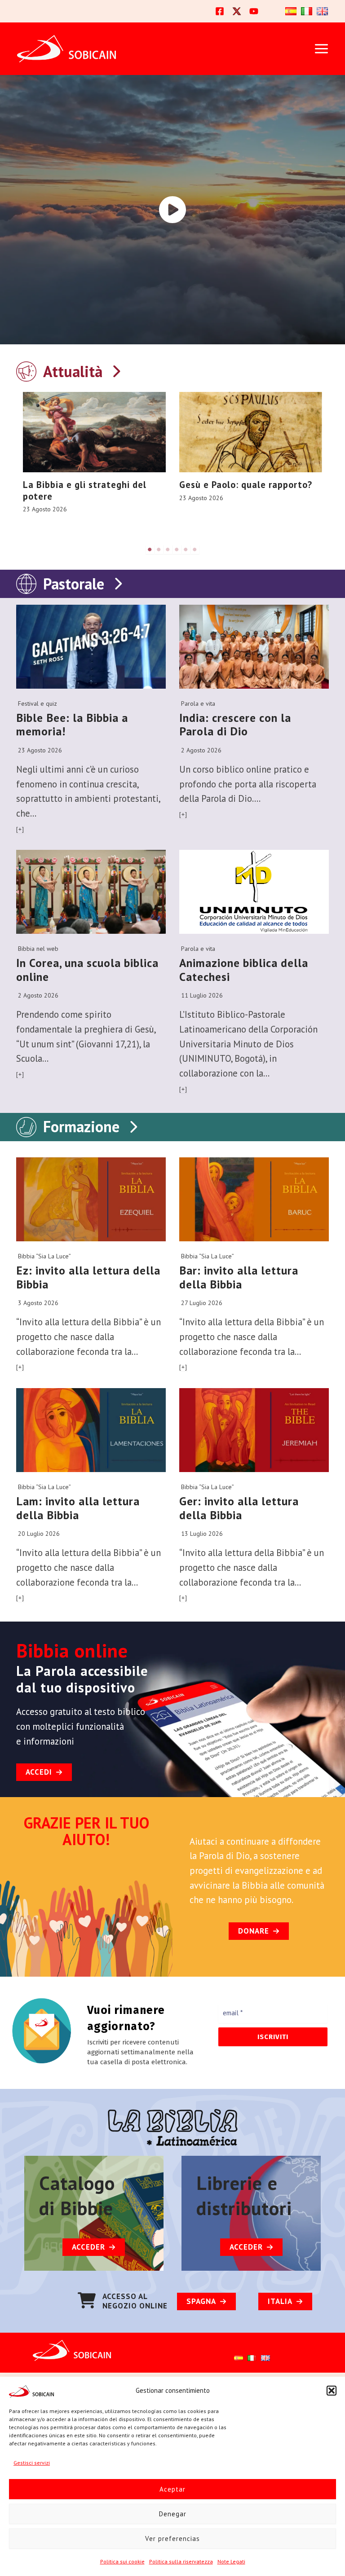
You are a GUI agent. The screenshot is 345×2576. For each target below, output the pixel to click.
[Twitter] (237, 11)
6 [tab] (195, 549)
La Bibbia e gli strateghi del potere (85, 490)
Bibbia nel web (38, 949)
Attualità (73, 371)
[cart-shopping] (87, 2300)
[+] (20, 829)
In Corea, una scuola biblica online (87, 970)
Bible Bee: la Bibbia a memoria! (72, 725)
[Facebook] (220, 11)
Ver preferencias (172, 2539)
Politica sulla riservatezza (181, 2561)
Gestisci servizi (32, 2463)
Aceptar (172, 2489)
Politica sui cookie (122, 2561)
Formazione (81, 1126)
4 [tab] (177, 549)
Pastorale (74, 584)
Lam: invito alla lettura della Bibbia (78, 1508)
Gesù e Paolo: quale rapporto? (246, 485)
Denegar (173, 2514)
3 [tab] (168, 549)
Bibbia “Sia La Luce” (44, 1256)
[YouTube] (254, 11)
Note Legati (231, 2561)
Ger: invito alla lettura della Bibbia (239, 1508)
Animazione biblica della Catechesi (244, 970)
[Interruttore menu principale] (321, 49)
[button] (332, 2391)
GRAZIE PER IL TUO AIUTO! (86, 1831)
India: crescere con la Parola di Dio (235, 725)
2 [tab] (159, 549)
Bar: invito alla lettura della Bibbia (239, 1277)
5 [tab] (186, 549)
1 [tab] (150, 549)
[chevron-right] (116, 369)
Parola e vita (198, 703)
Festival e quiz (38, 703)
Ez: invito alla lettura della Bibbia (88, 1277)
